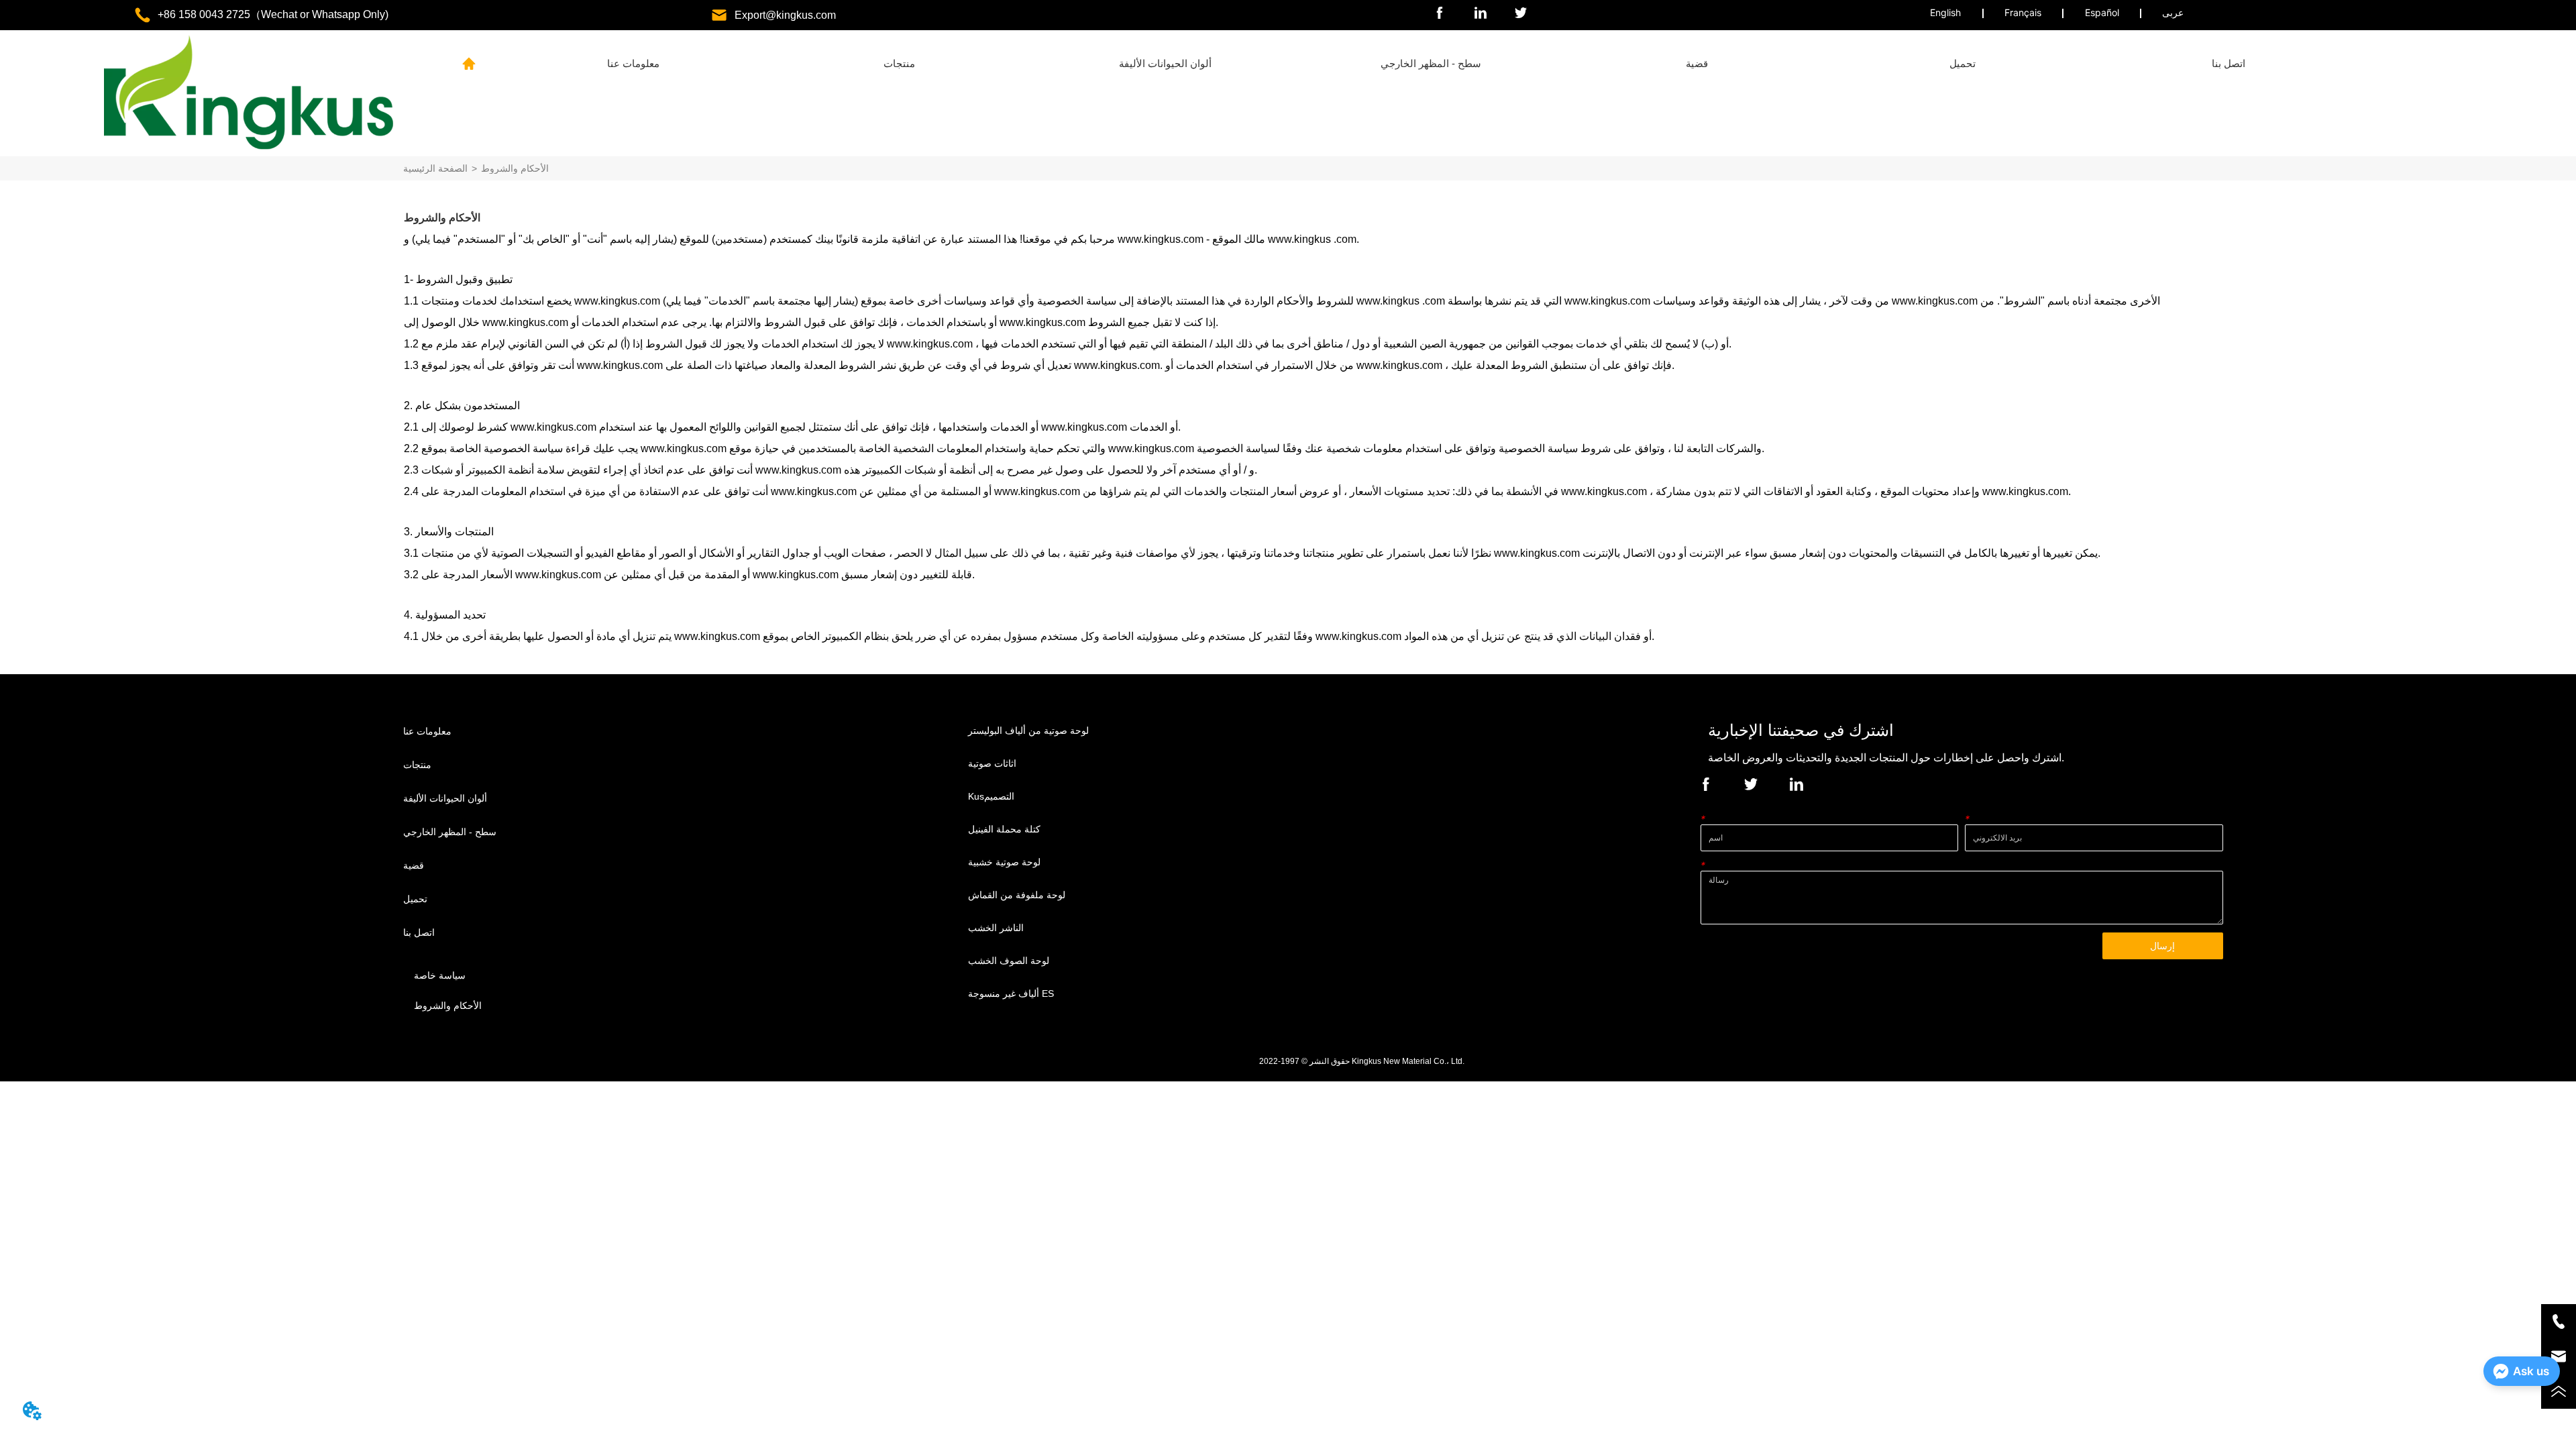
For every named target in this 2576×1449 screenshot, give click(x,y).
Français (2023, 12)
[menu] (1431, 64)
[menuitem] (899, 64)
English (1945, 12)
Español (2102, 12)
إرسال (2162, 946)
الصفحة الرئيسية (435, 168)
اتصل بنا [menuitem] (2229, 63)
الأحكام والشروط (515, 168)
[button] (899, 64)
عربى (2173, 12)
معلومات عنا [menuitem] (633, 63)
